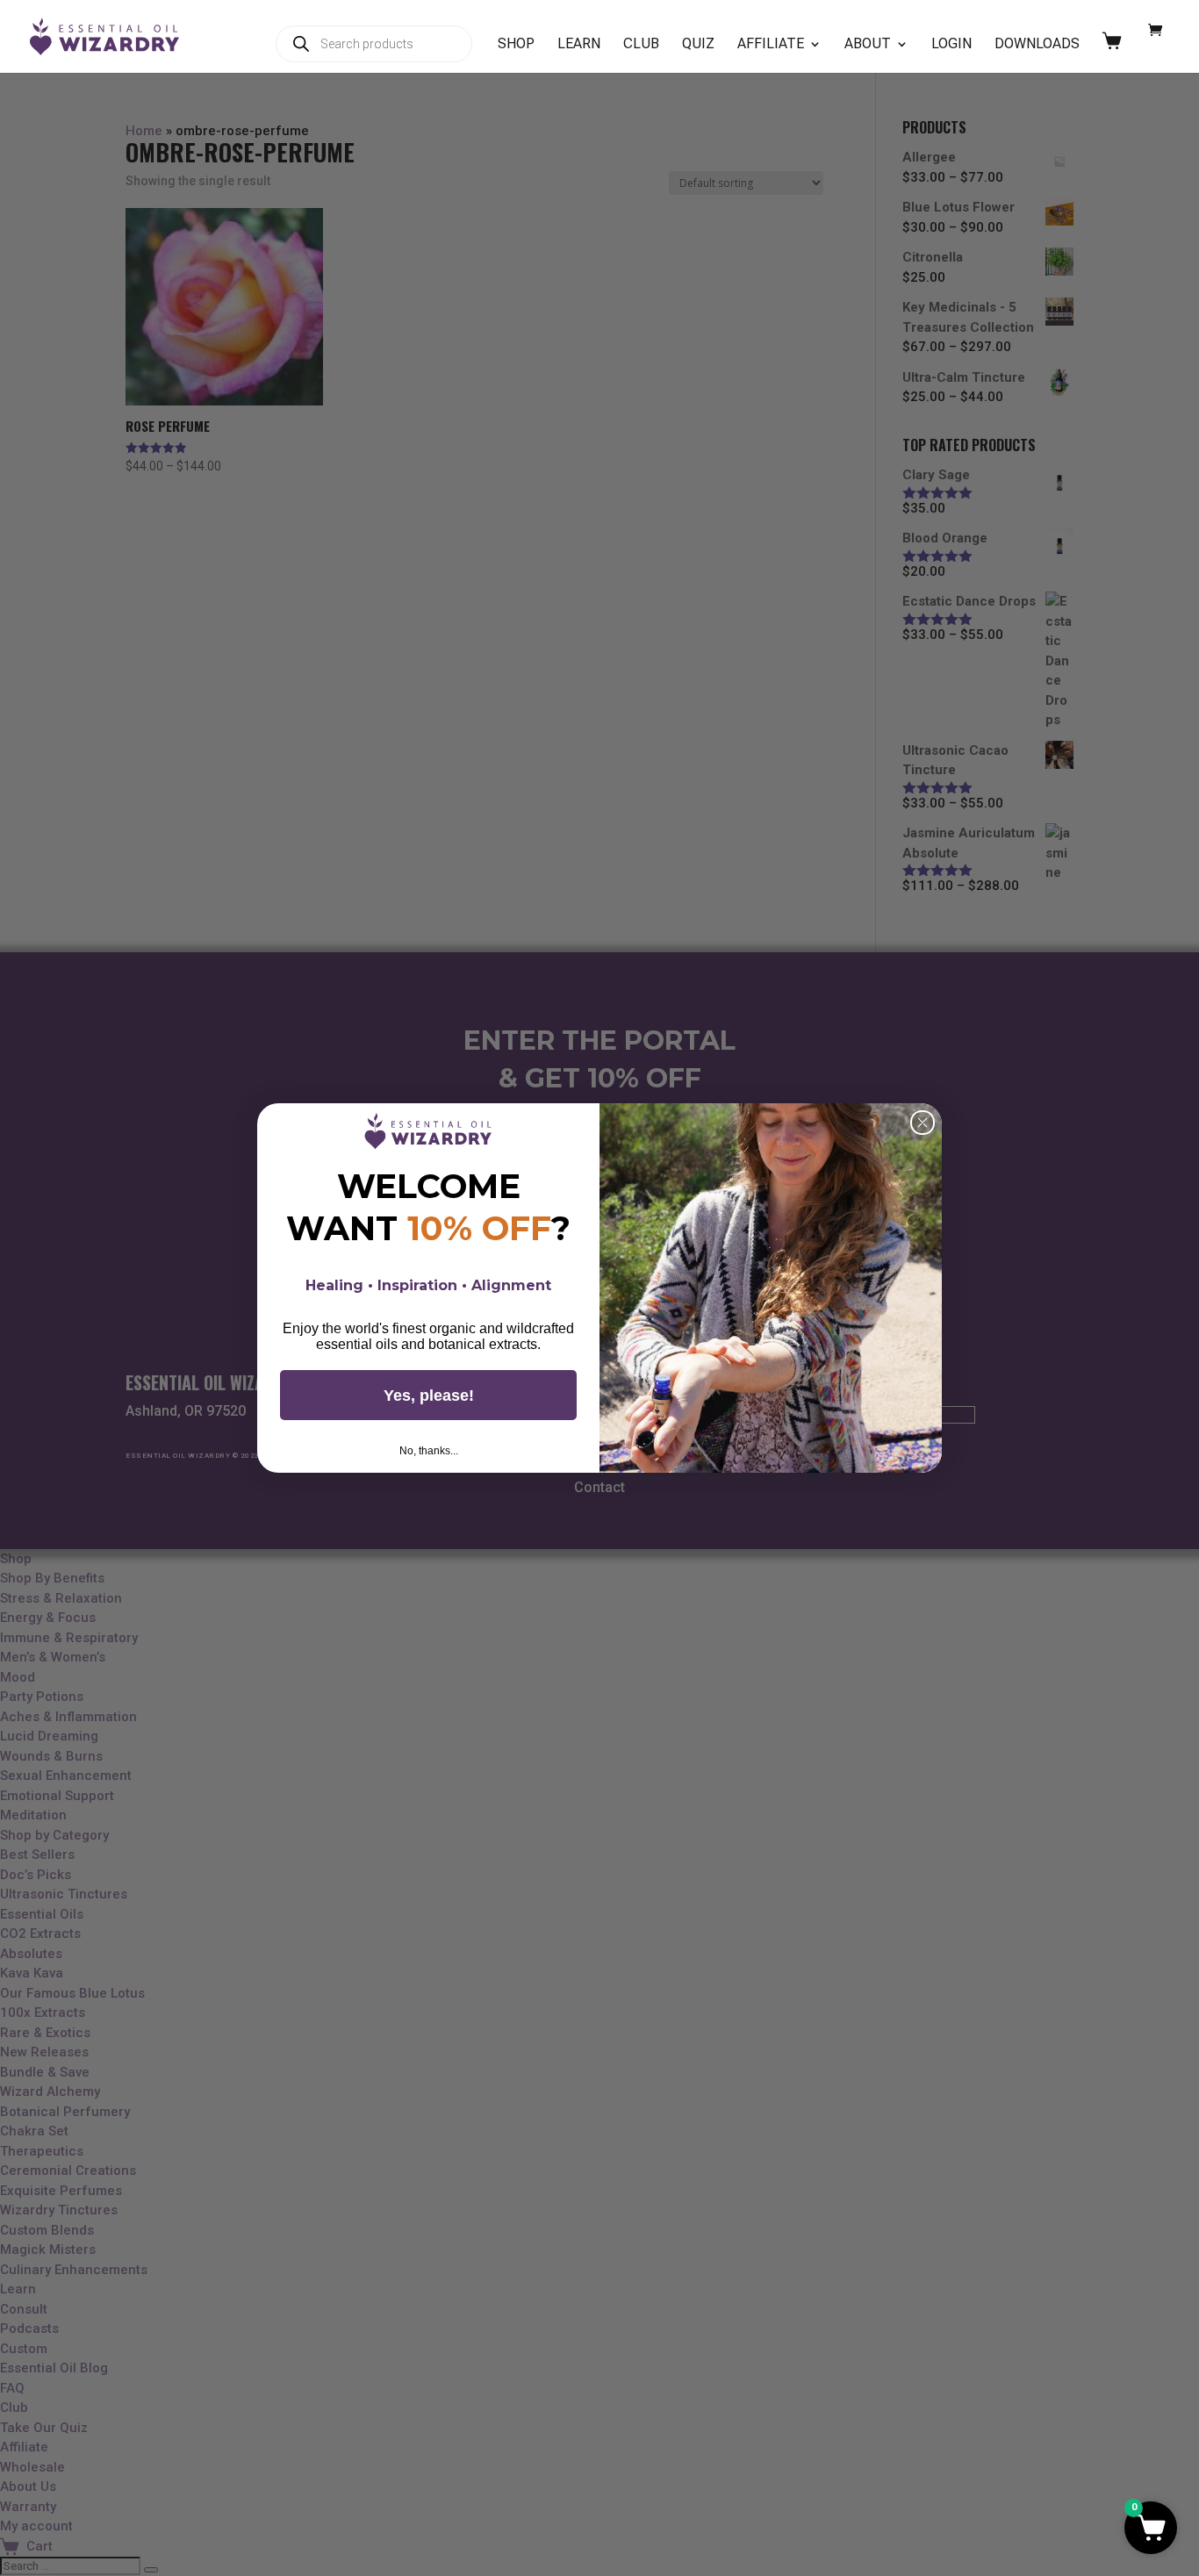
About (868, 45)
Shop (516, 45)
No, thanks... (429, 1451)
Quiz (698, 45)
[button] (1151, 2528)
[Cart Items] (1116, 52)
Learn (579, 45)
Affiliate (771, 45)
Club (641, 45)
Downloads (1037, 45)
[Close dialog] (923, 1123)
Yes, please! (429, 1396)
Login (951, 45)
